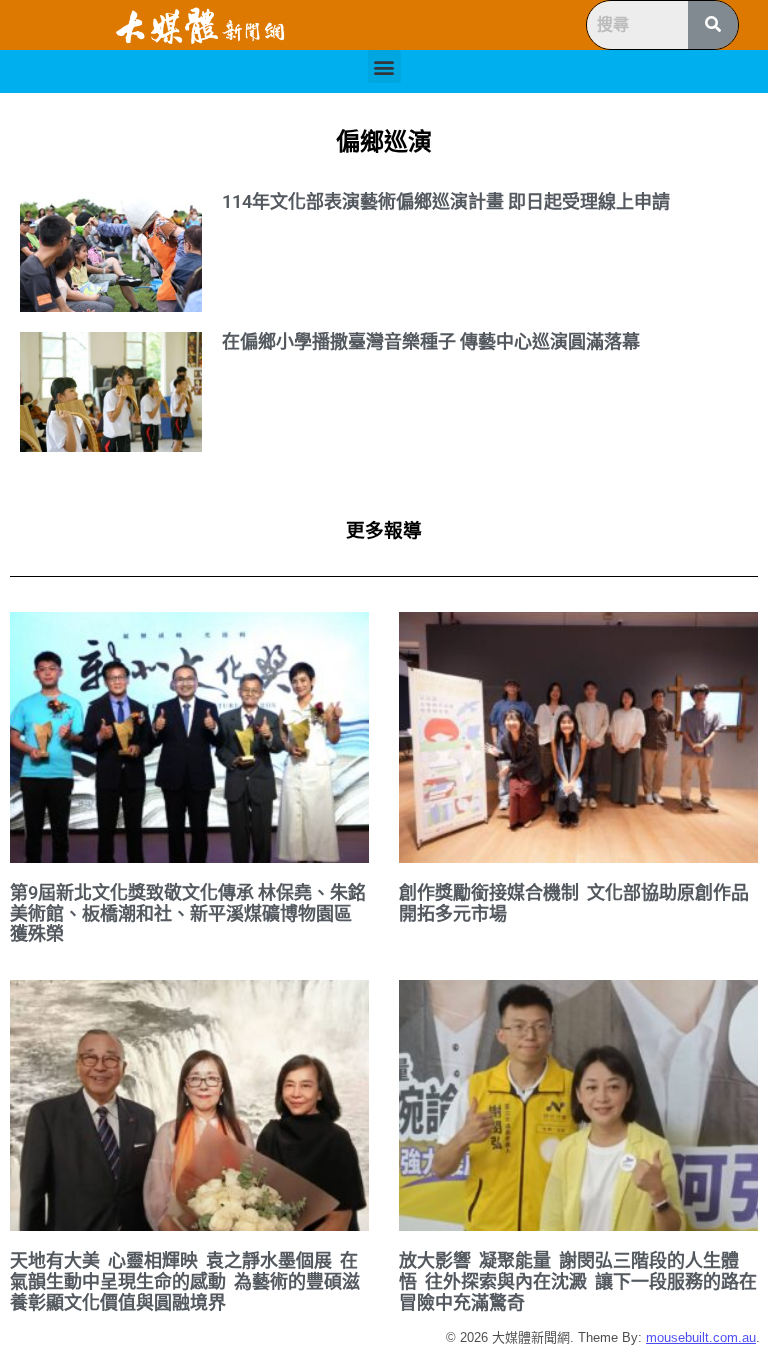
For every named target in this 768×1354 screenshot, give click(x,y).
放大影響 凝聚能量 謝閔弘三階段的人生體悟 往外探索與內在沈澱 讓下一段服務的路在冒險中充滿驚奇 (578, 1281)
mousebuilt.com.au (701, 1337)
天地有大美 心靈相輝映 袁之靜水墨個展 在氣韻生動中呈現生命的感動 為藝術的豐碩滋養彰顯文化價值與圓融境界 (185, 1281)
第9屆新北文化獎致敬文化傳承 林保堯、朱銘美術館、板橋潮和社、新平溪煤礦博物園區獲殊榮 (188, 913)
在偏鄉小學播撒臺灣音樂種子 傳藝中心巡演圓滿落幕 (431, 341)
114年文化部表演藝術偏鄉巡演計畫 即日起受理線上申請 (446, 201)
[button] (384, 66)
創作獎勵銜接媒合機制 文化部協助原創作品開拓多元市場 (574, 903)
